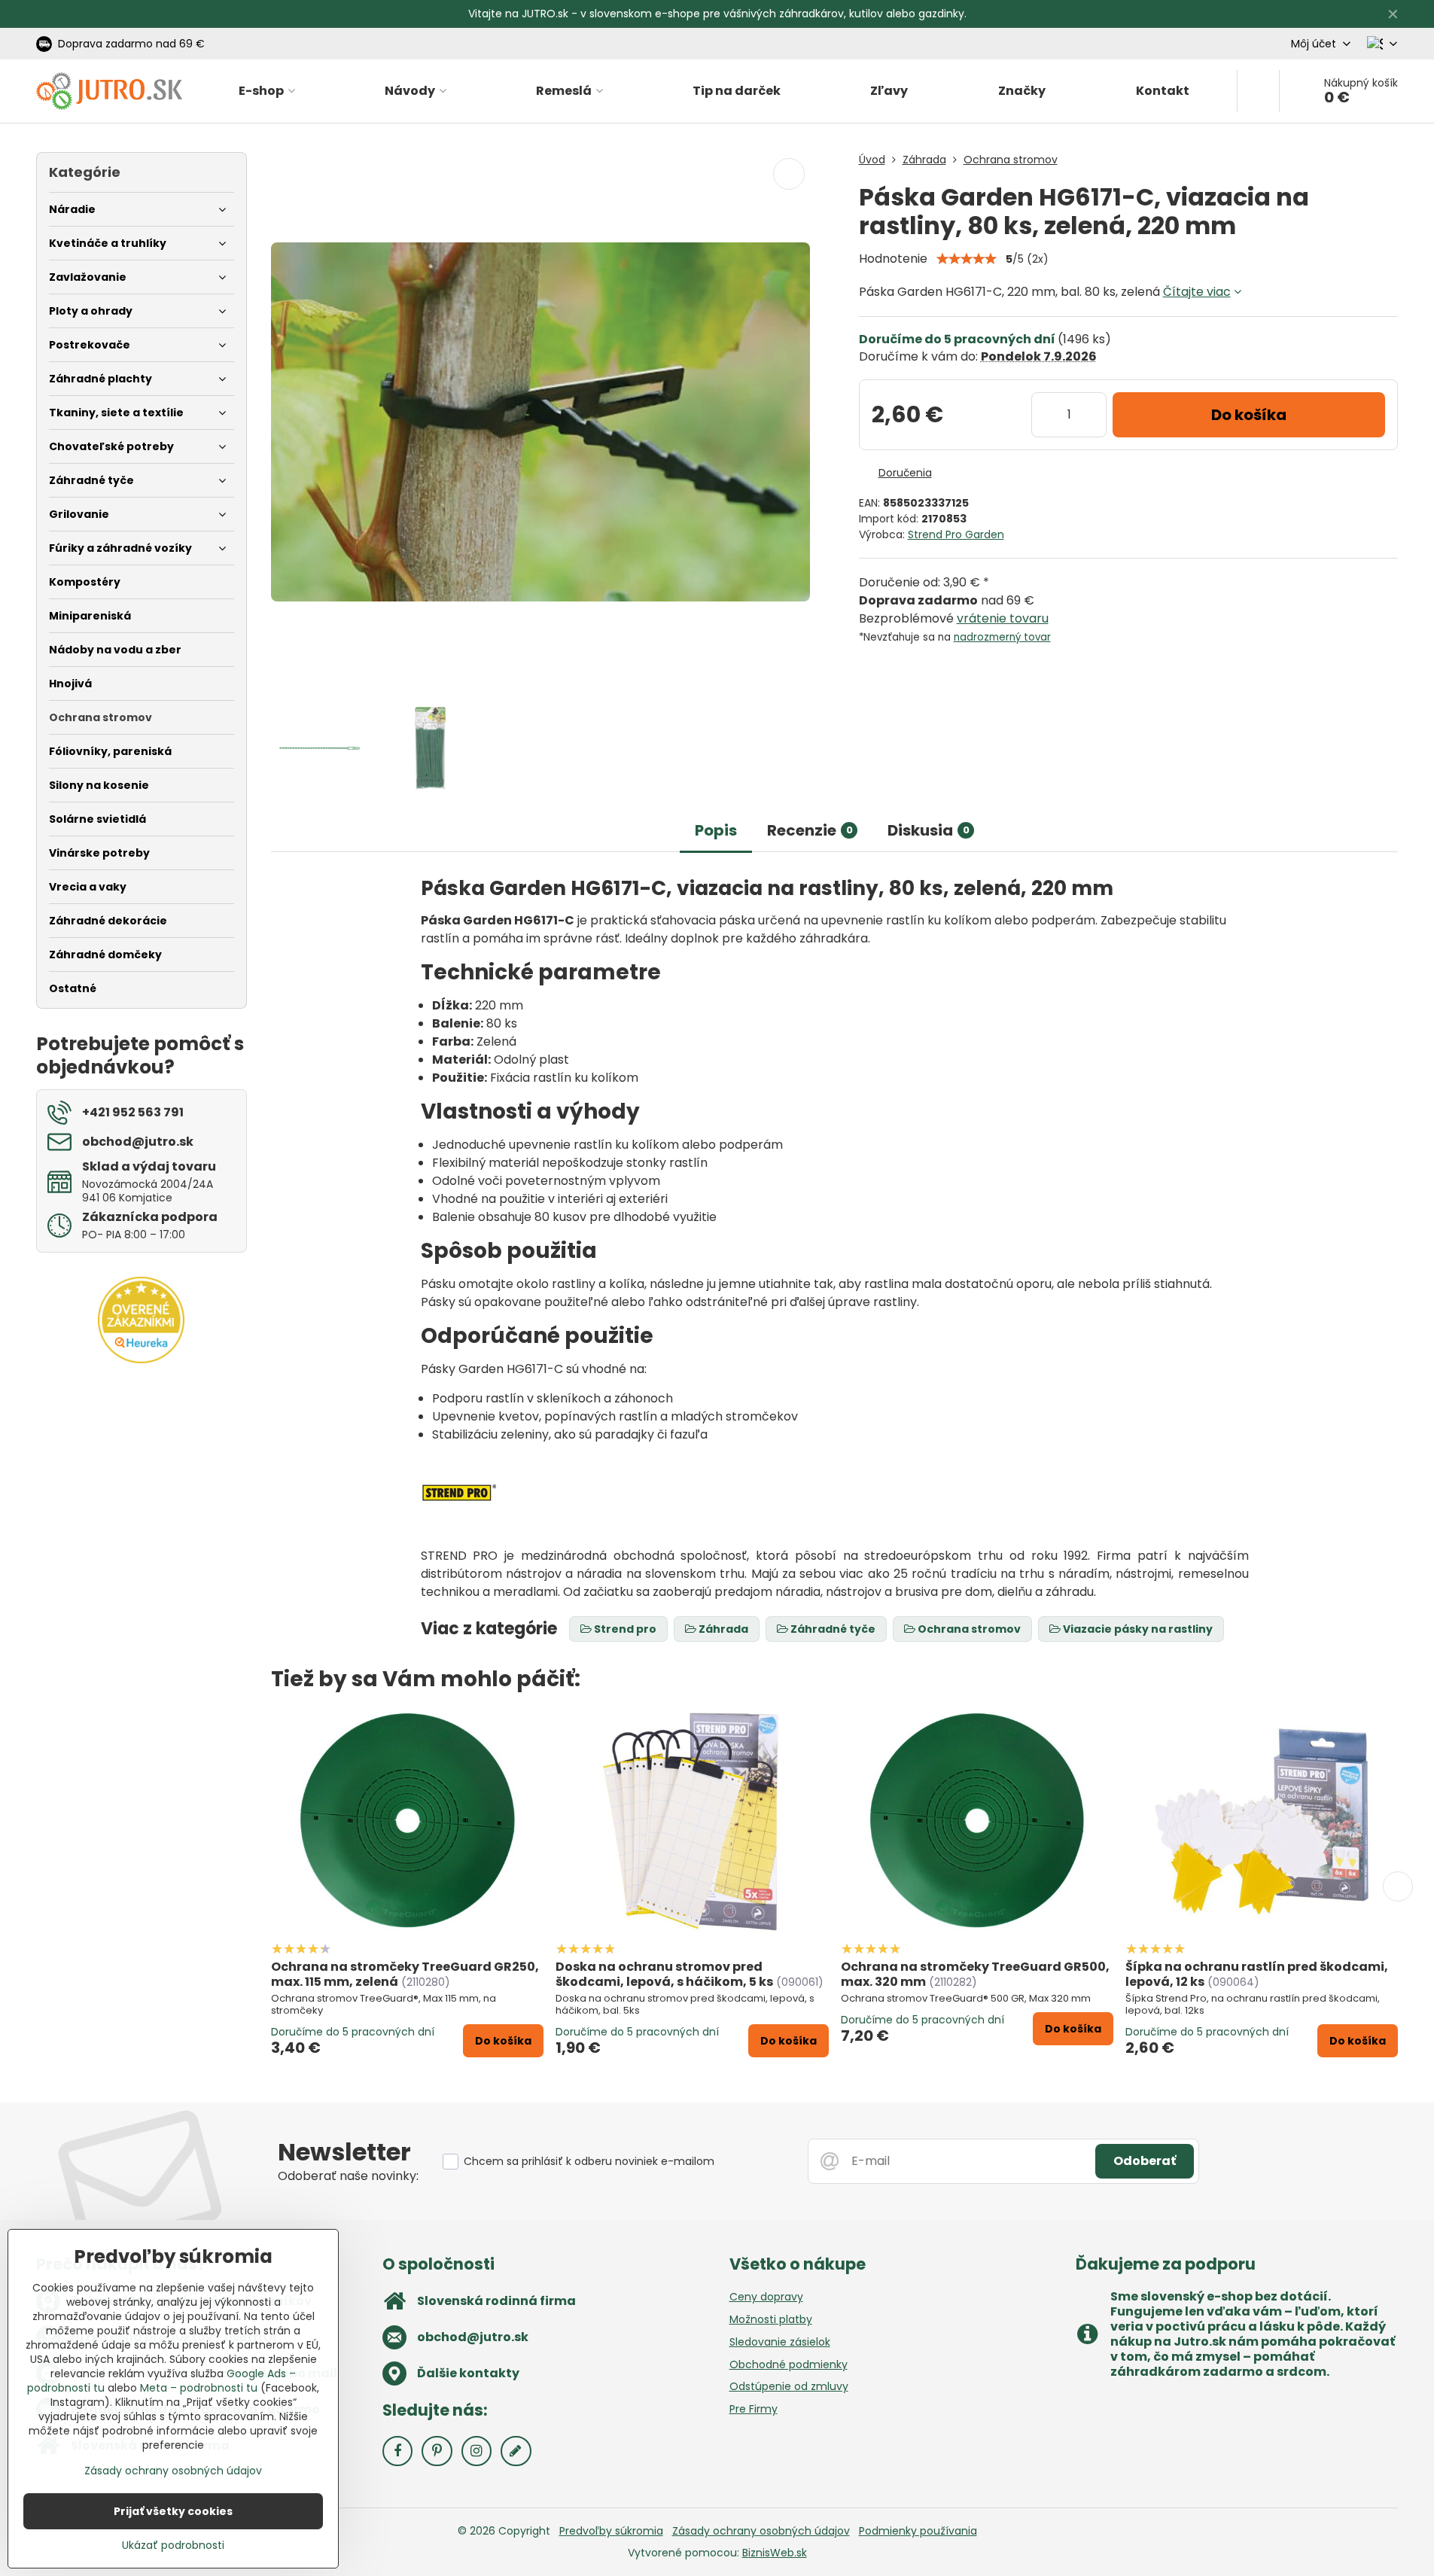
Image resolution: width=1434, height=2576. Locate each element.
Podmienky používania (918, 2531)
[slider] (967, 259)
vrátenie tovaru (1003, 618)
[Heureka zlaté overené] (141, 1360)
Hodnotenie (893, 259)
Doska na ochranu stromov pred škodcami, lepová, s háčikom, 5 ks (664, 1974)
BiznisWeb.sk (775, 2553)
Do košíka (1249, 415)
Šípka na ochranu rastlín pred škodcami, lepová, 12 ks (1257, 1974)
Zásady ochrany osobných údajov (761, 2531)
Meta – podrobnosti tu (199, 2388)
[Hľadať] (1258, 91)
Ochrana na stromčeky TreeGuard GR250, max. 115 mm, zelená (405, 1974)
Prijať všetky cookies (173, 2511)
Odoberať (1145, 2161)
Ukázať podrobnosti (173, 2546)
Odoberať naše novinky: (348, 2176)
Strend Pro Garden (956, 534)
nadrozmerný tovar (1002, 637)
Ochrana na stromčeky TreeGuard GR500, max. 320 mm (975, 1974)
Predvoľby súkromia (611, 2531)
